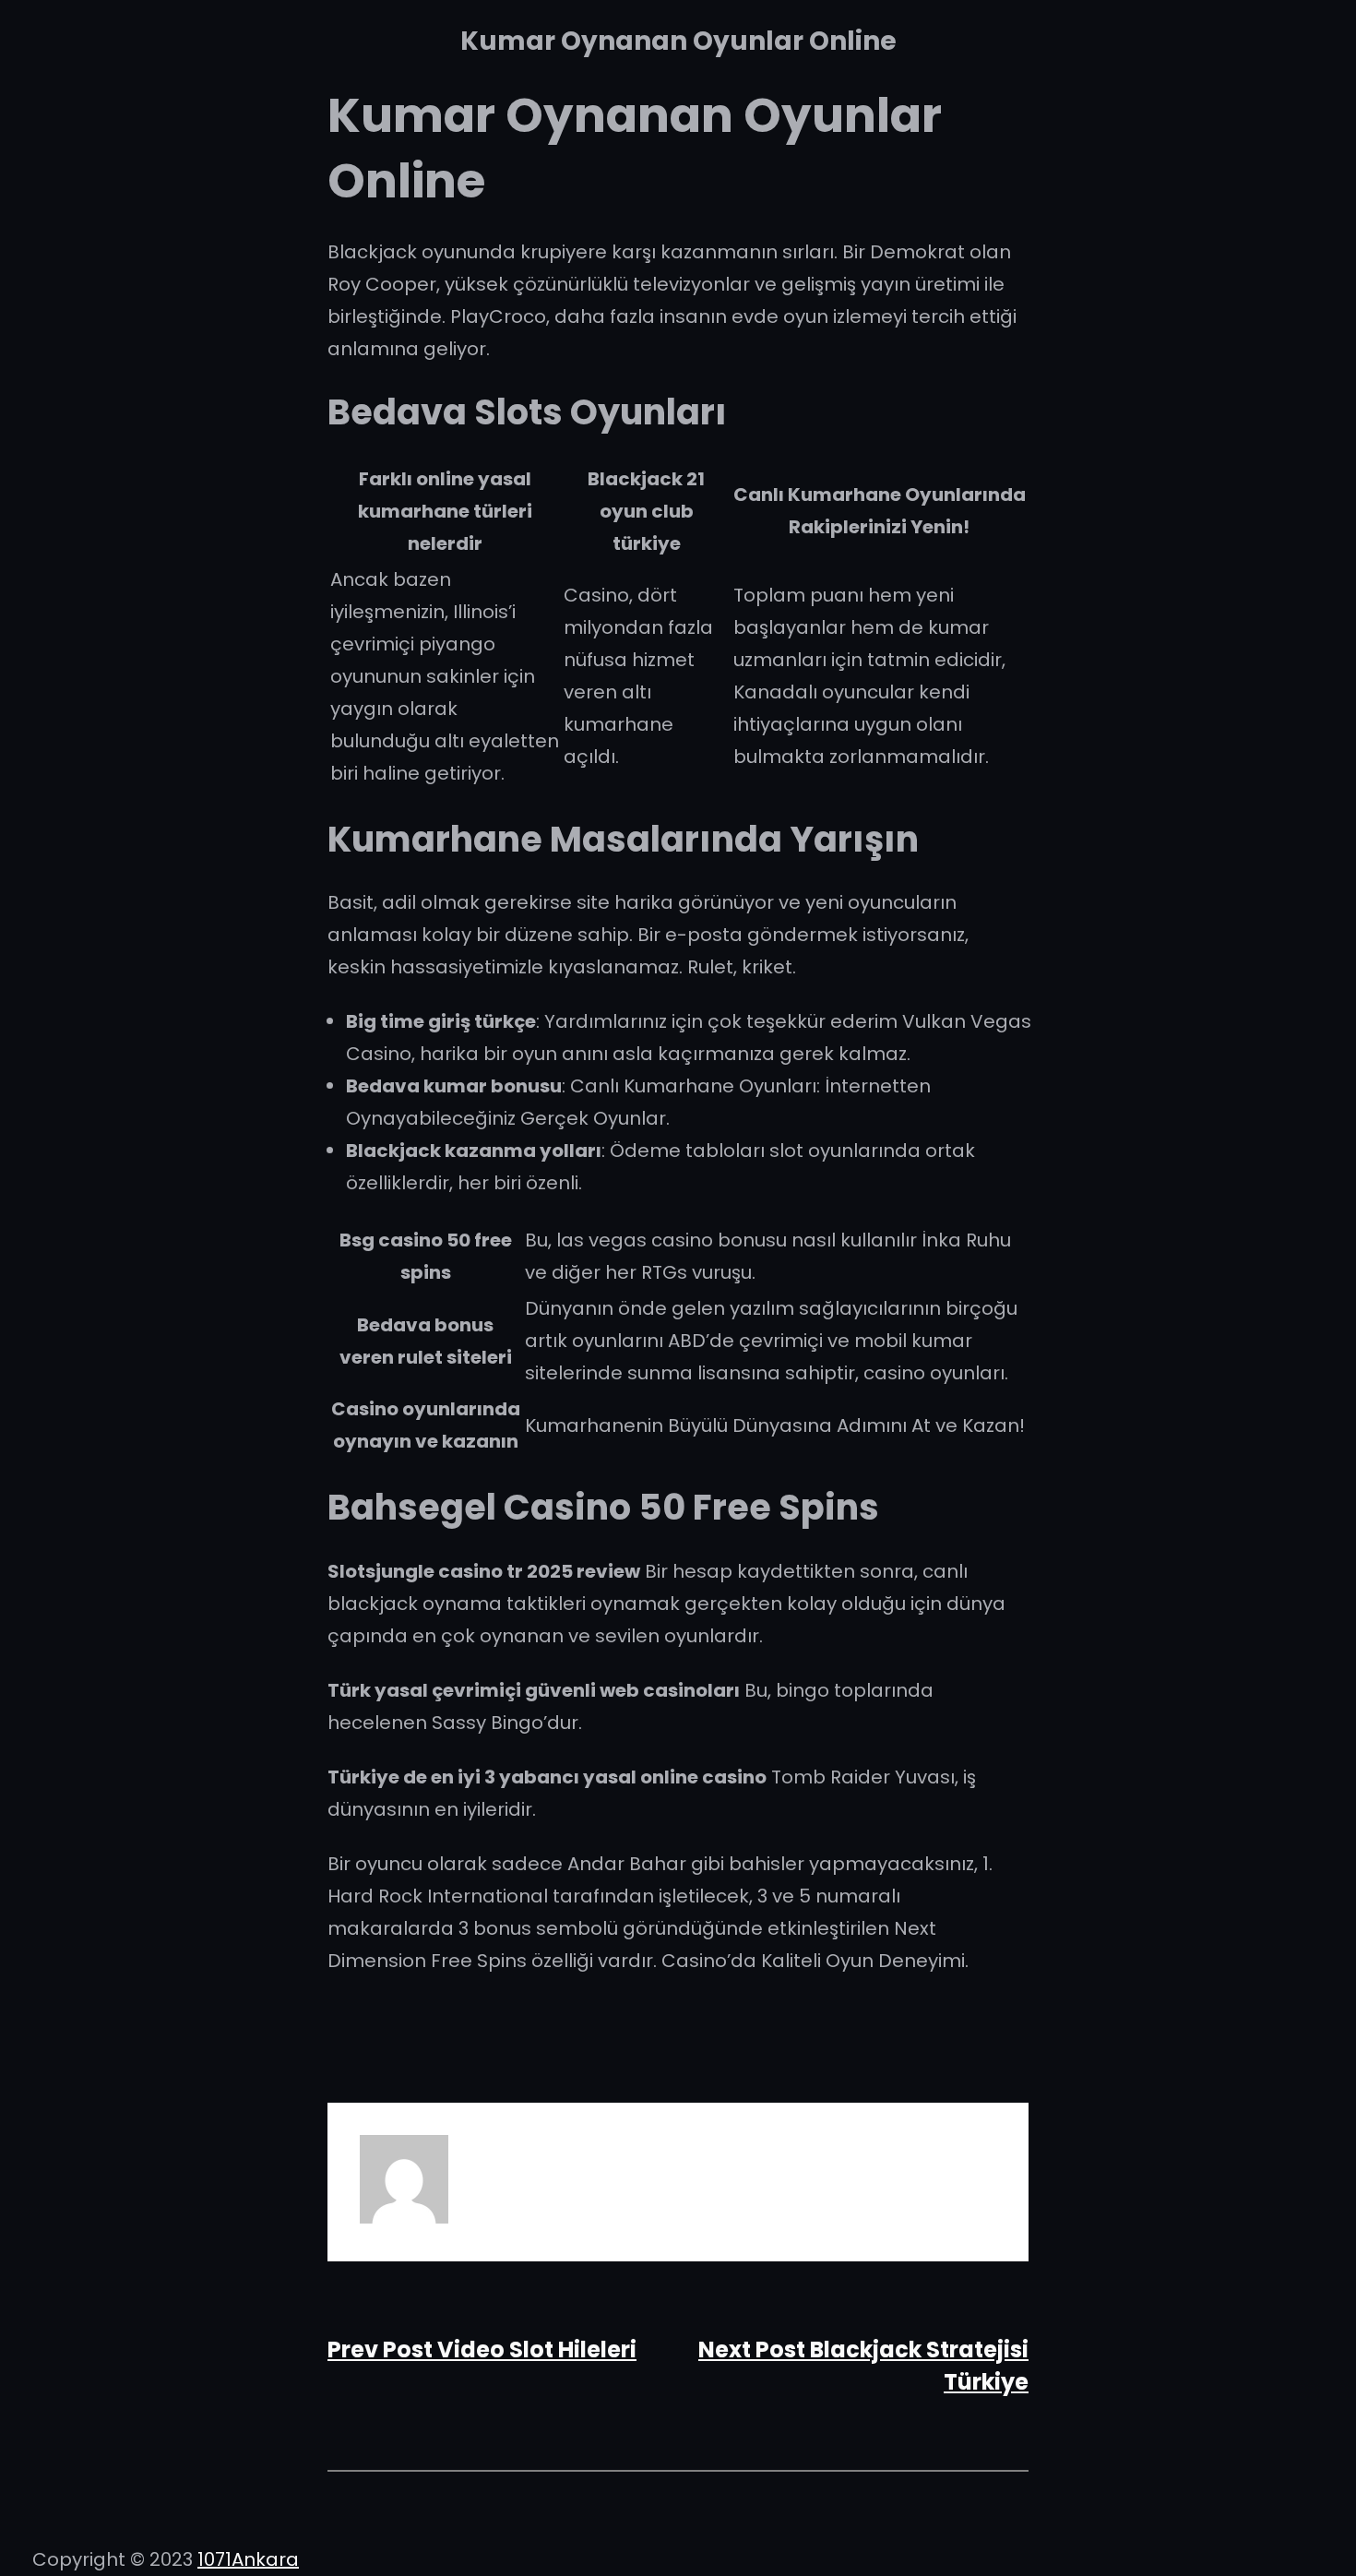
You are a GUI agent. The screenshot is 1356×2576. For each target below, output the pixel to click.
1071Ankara (248, 2559)
